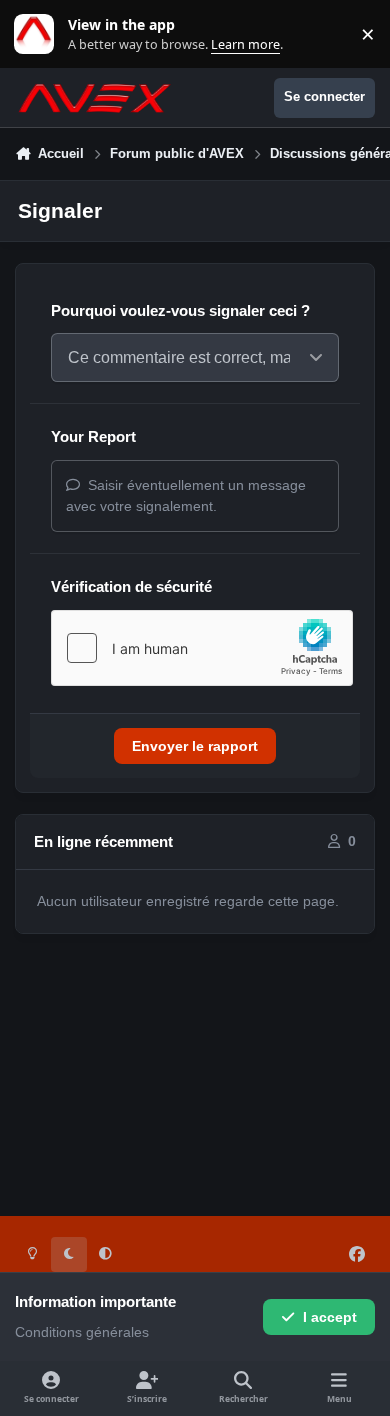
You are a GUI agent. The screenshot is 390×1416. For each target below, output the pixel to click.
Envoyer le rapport (195, 746)
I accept (330, 1317)
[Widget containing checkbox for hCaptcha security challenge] (202, 648)
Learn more (38, 34)
